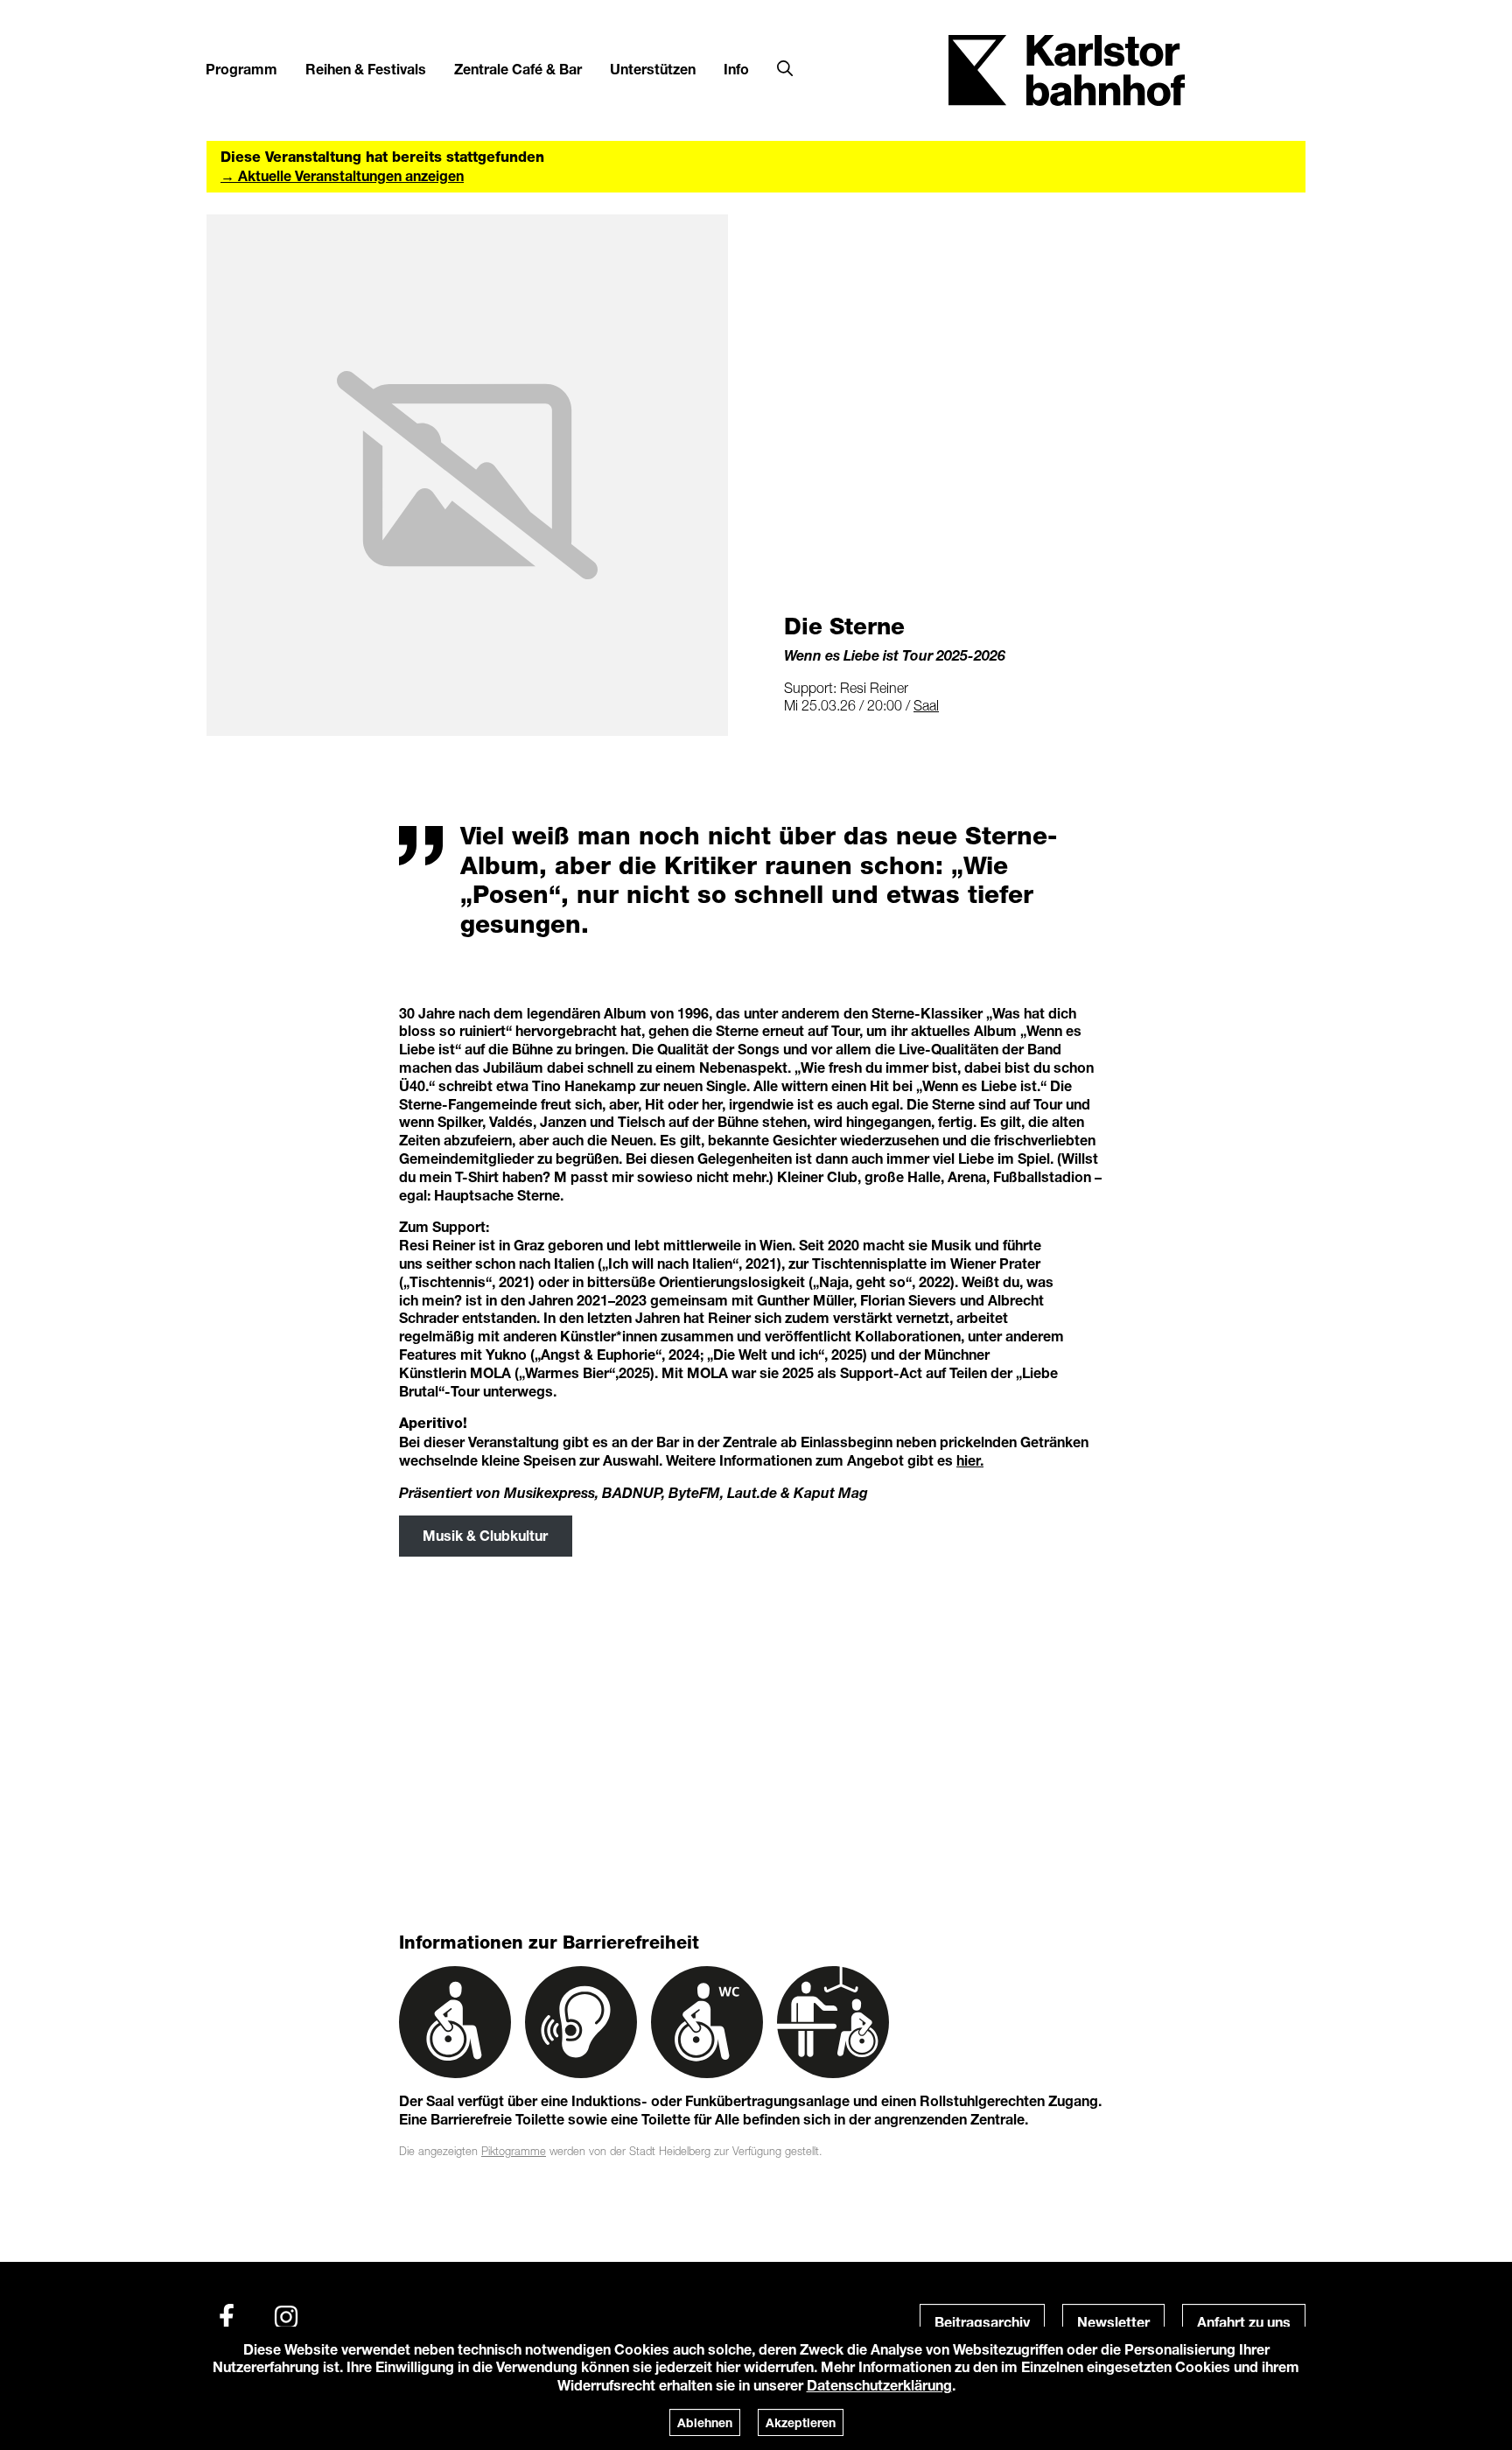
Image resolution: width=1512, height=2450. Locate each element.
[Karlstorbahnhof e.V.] (1067, 69)
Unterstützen (653, 69)
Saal (926, 705)
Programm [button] (241, 69)
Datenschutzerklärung (879, 2385)
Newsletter (1113, 2322)
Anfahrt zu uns (1244, 2322)
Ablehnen (705, 2422)
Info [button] (736, 69)
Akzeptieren (801, 2422)
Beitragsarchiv (982, 2322)
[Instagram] (286, 2317)
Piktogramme (514, 2151)
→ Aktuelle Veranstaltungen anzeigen (342, 175)
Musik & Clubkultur (485, 1535)
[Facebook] (227, 2317)
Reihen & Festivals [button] (366, 69)
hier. (970, 1460)
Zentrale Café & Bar (518, 69)
